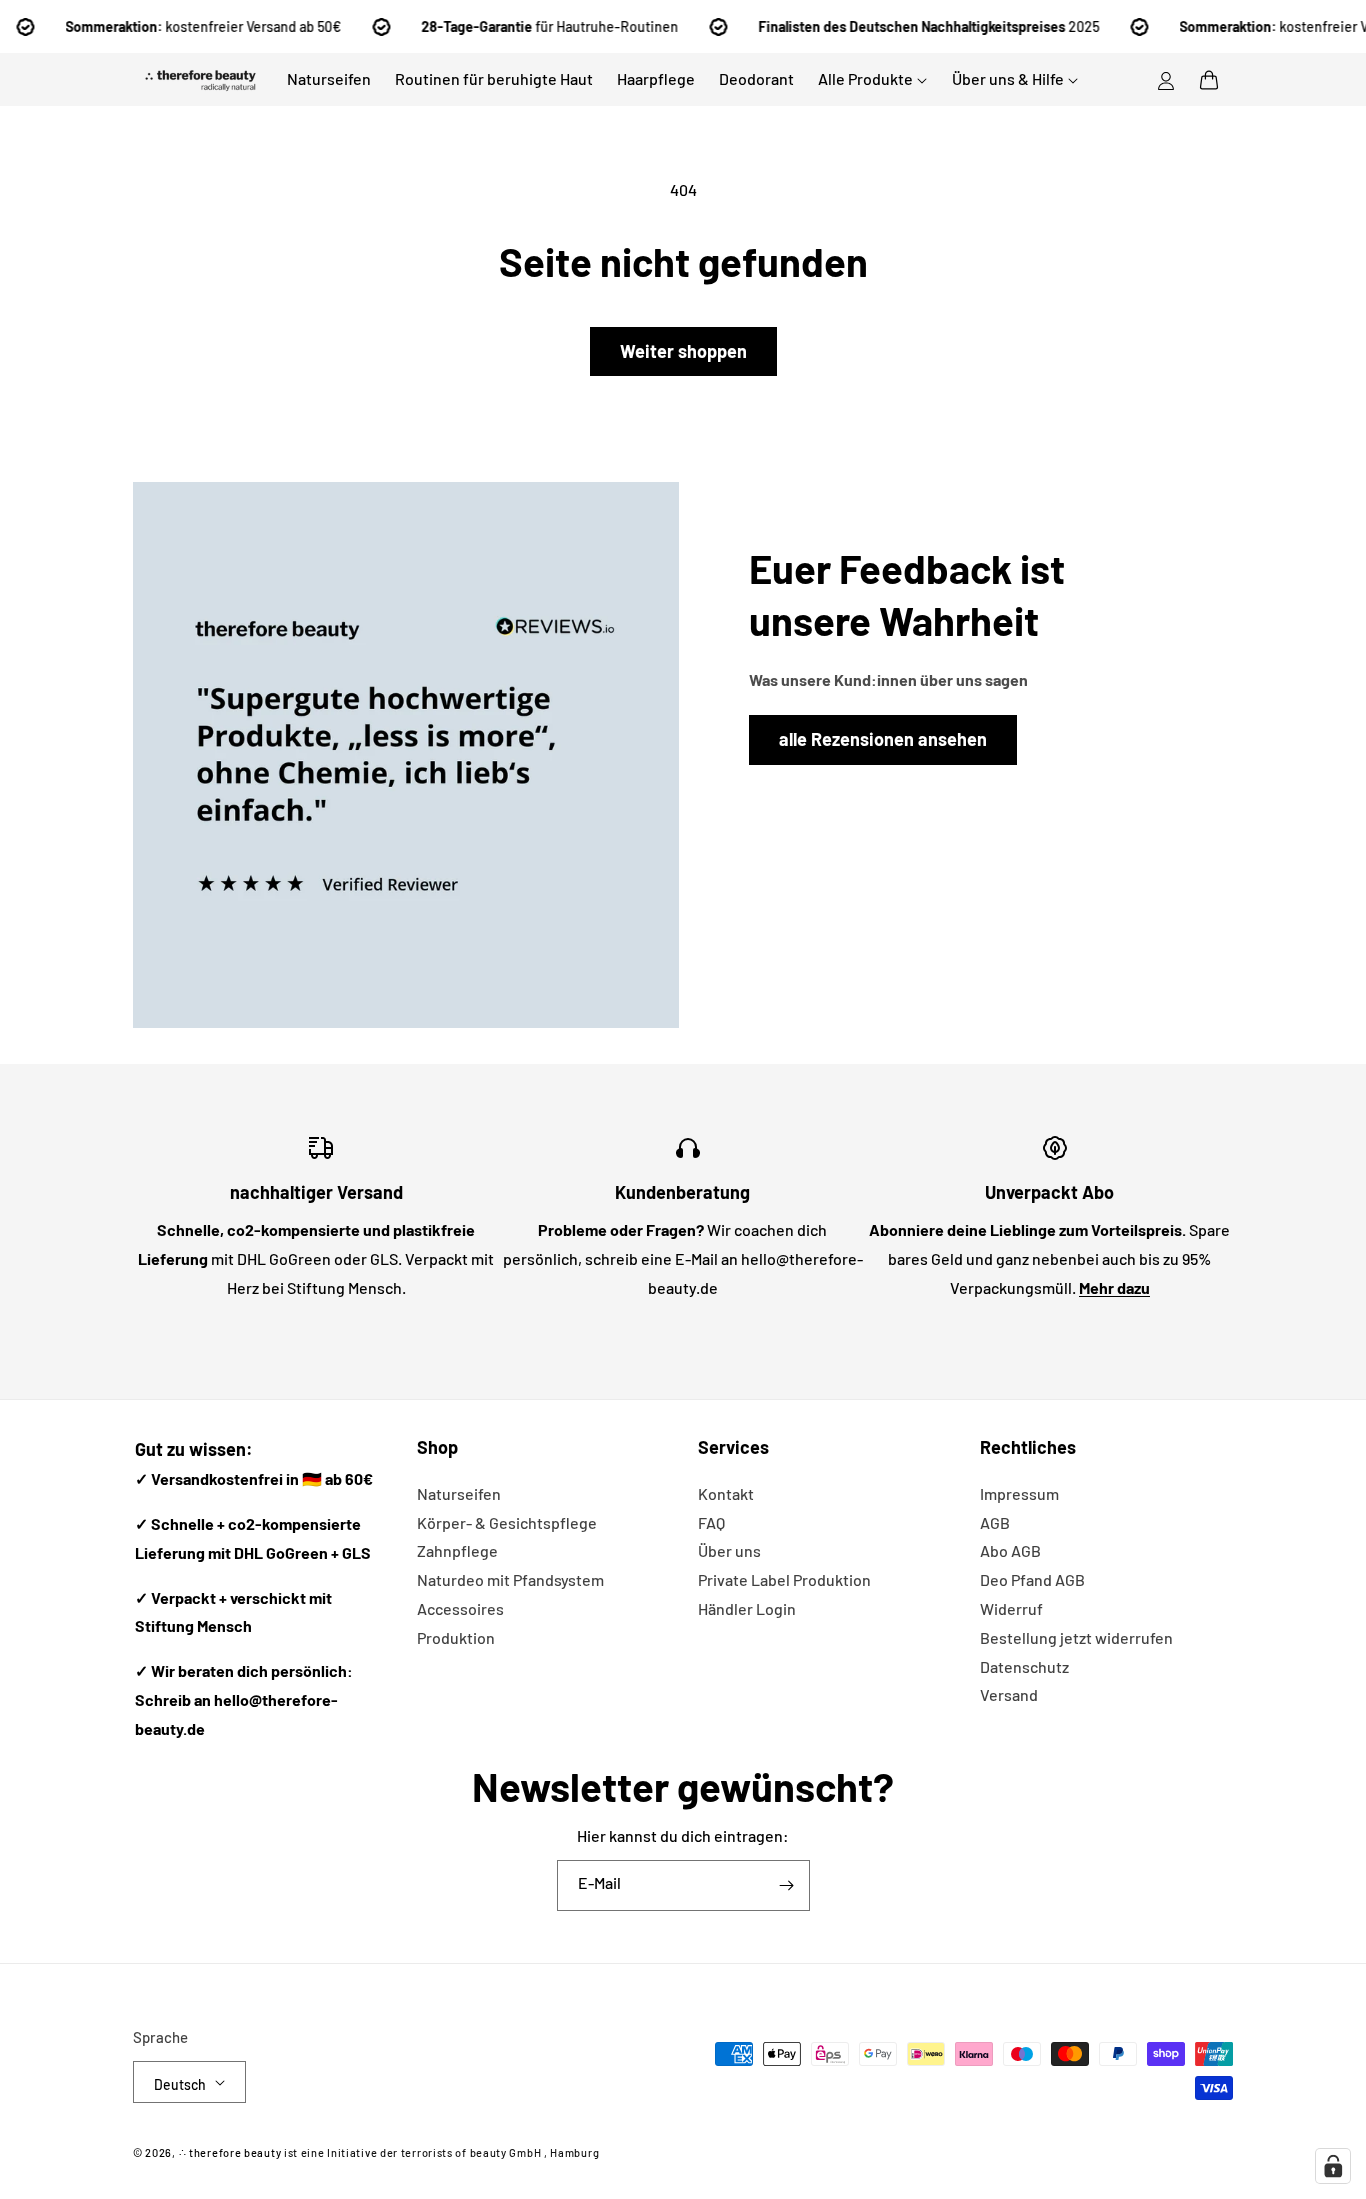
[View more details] (406, 755)
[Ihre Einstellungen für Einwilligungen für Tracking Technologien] (1333, 2166)
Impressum (1019, 1493)
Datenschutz (1024, 1666)
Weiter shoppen (683, 351)
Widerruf (1011, 1608)
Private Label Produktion (784, 1579)
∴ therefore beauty (230, 2152)
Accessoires (460, 1608)
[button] (1209, 80)
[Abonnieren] (787, 1885)
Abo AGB (1010, 1550)
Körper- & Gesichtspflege (507, 1522)
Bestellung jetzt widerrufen (1076, 1637)
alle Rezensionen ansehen (883, 739)
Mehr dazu (1114, 1287)
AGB (995, 1522)
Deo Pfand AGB (1032, 1579)
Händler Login (747, 1608)
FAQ (711, 1522)
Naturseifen (459, 1493)
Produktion (456, 1637)
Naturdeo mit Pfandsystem (510, 1579)
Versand (1009, 1694)
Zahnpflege (457, 1550)
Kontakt (726, 1493)
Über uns (729, 1550)
